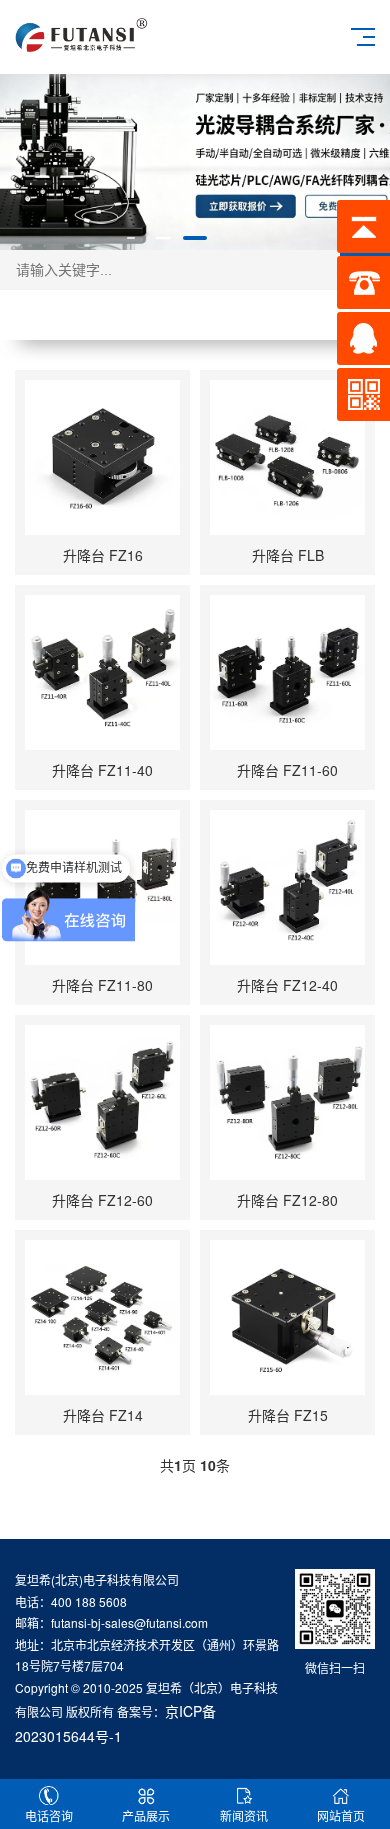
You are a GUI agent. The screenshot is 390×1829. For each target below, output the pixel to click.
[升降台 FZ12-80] (287, 1102)
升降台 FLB (288, 555)
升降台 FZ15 (288, 1415)
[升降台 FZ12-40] (287, 887)
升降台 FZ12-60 (102, 1200)
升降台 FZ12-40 (287, 985)
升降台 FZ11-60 (287, 770)
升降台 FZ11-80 (102, 985)
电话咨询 (49, 1815)
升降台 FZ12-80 (287, 1200)
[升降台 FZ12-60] (102, 1102)
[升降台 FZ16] (102, 457)
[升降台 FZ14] (102, 1317)
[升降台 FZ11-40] (102, 672)
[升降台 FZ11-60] (287, 672)
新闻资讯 (244, 1815)
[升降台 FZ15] (287, 1317)
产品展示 (146, 1815)
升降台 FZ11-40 (102, 770)
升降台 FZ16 (103, 555)
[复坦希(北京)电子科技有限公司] (81, 33)
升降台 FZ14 (103, 1415)
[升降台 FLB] (287, 457)
